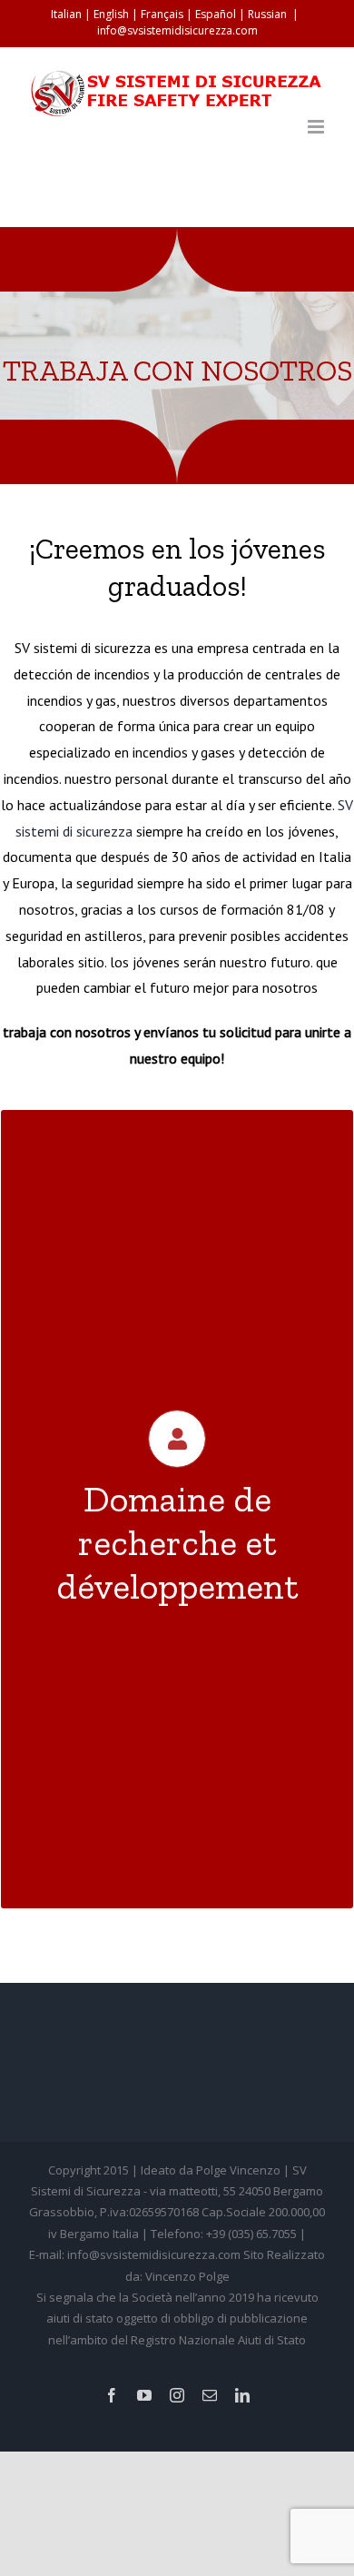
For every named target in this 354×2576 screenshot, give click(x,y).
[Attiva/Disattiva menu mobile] (317, 127)
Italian (66, 14)
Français (162, 14)
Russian (267, 14)
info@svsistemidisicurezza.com (177, 30)
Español (216, 14)
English (111, 14)
